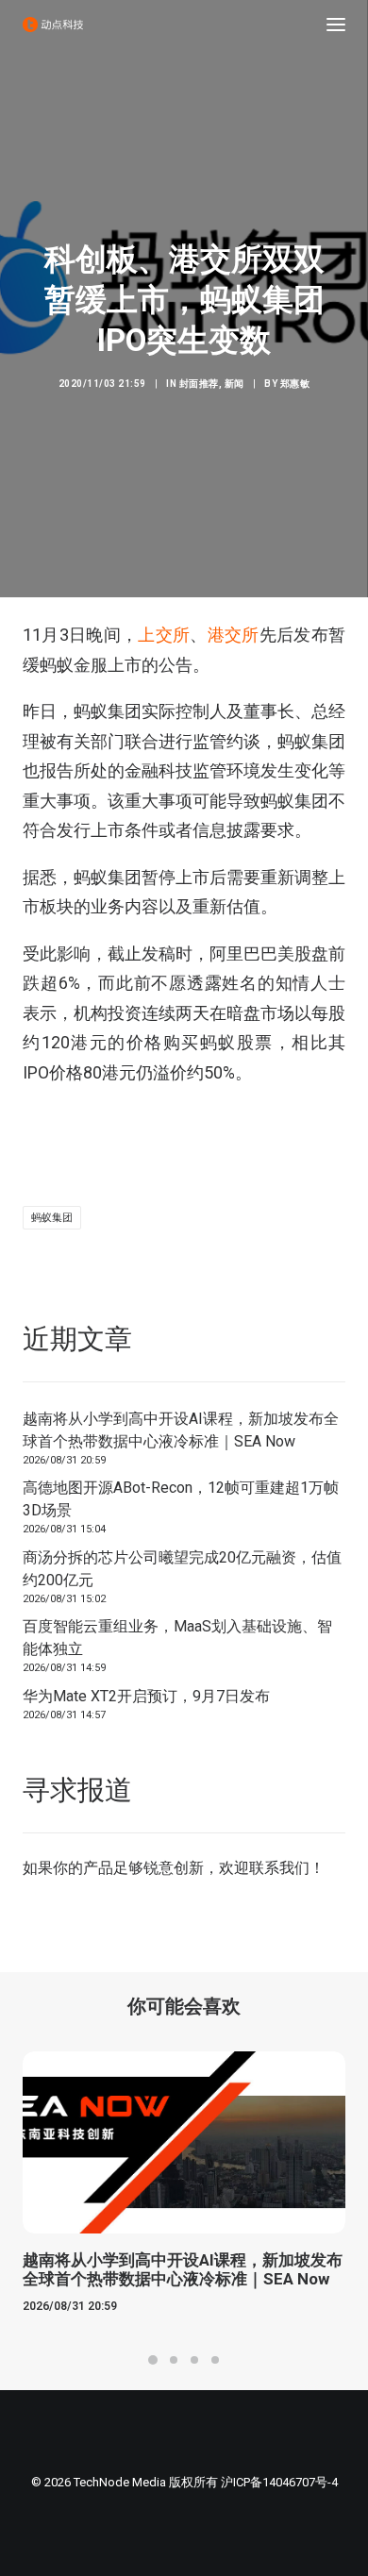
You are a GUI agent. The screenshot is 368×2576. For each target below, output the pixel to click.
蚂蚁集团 (52, 1218)
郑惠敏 (295, 384)
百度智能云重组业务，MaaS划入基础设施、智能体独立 (177, 1638)
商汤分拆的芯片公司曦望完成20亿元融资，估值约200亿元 (182, 1569)
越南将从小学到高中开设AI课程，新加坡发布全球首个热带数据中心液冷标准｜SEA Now (181, 1430)
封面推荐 (199, 384)
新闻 (234, 384)
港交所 (234, 635)
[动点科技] (53, 25)
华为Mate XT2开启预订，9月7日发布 (146, 1696)
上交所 (164, 635)
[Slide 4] (215, 2360)
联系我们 (279, 1868)
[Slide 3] (194, 2360)
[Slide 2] (174, 2360)
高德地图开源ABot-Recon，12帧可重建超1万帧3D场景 (181, 1499)
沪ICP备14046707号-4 (279, 2482)
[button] (336, 25)
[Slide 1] (153, 2360)
